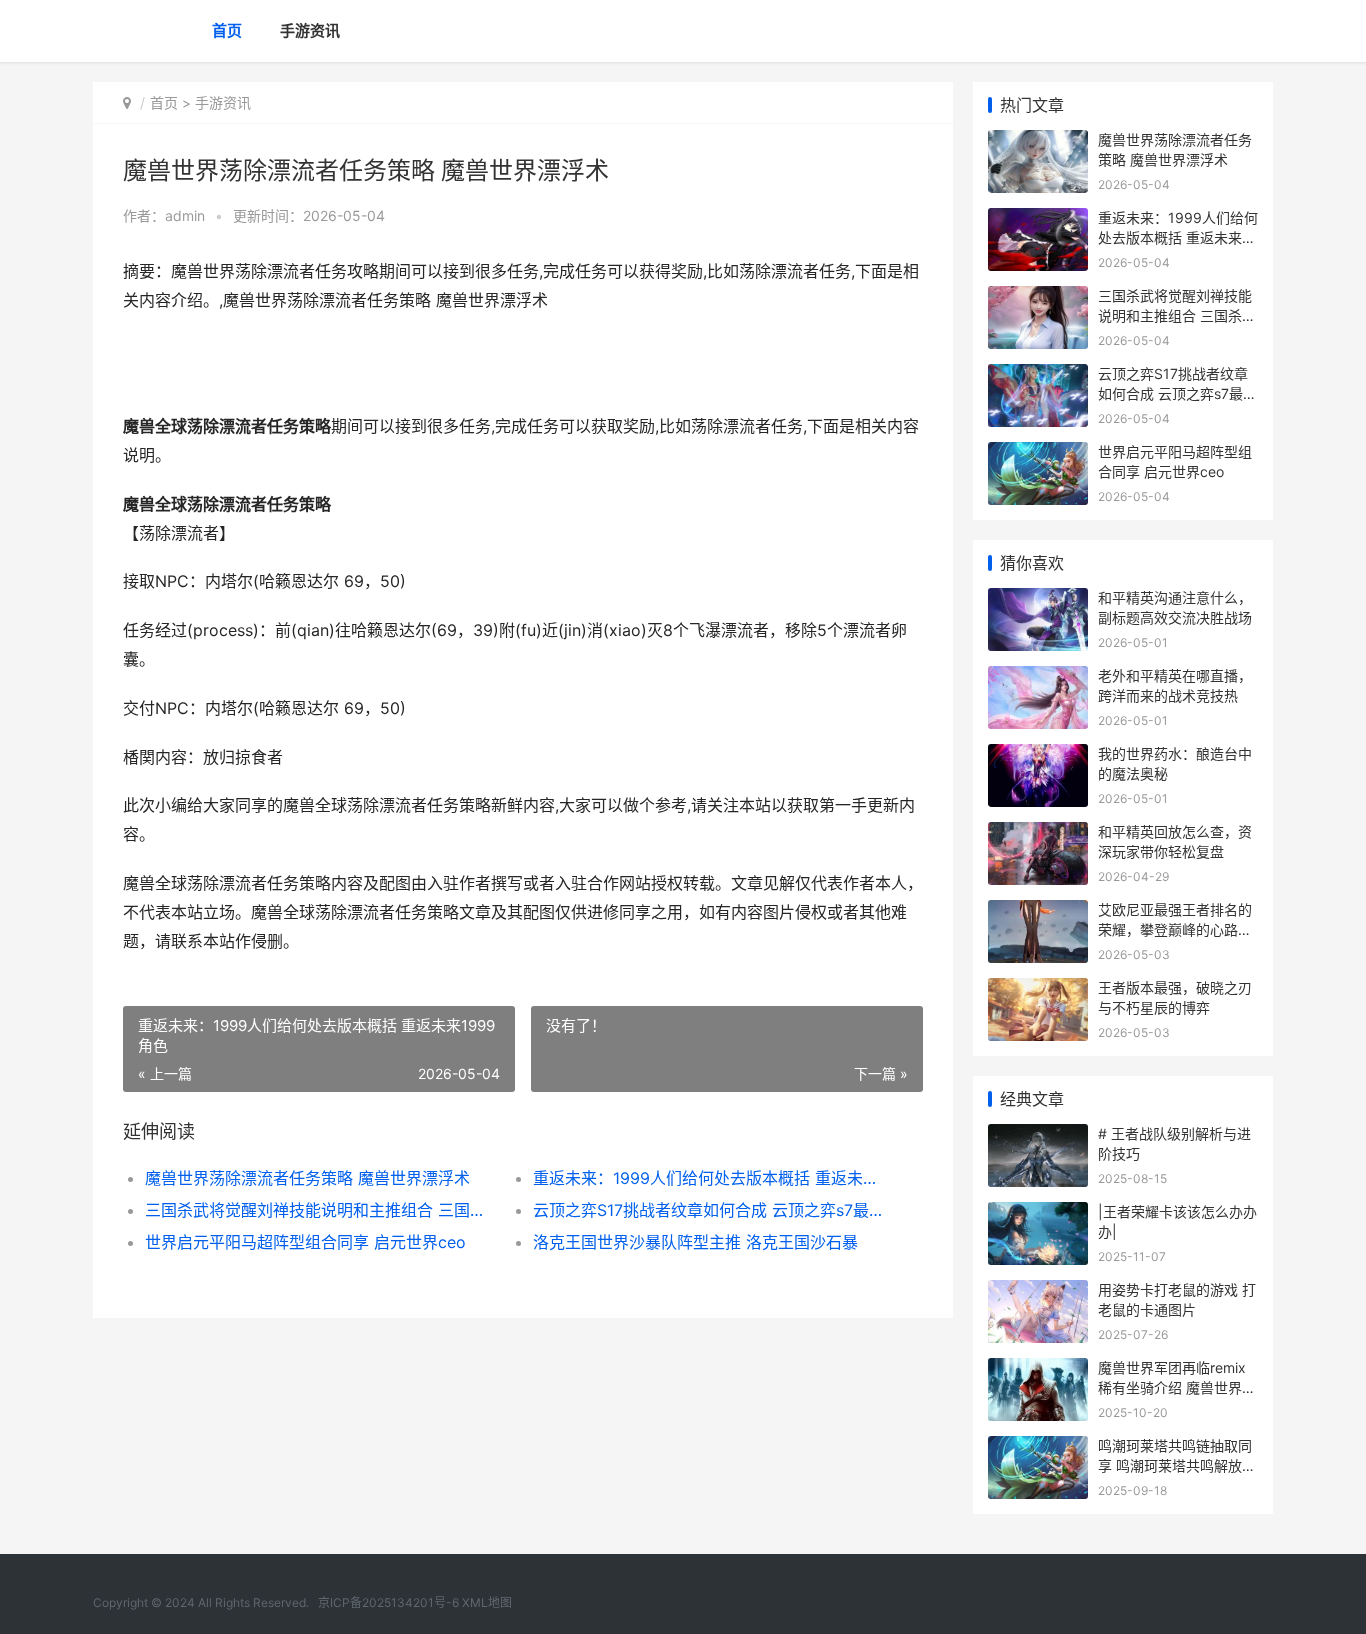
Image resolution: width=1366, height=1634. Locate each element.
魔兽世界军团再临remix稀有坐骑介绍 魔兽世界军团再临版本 (1177, 1387)
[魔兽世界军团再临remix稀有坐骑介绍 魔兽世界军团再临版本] (1038, 1370)
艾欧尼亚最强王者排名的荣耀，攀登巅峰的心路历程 (1175, 929)
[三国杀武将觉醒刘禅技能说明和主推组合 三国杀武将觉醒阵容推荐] (1038, 298)
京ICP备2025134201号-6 (388, 1602)
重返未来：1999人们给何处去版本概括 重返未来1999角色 (707, 1178)
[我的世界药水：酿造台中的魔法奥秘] (1038, 756)
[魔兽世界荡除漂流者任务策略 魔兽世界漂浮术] (1038, 142)
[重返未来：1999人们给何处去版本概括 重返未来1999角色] (1038, 220)
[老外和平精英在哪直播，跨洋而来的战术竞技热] (1038, 678)
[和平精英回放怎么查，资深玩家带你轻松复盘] (1038, 834)
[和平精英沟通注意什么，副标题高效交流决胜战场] (1038, 600)
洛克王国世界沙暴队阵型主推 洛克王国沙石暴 (695, 1242)
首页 (227, 30)
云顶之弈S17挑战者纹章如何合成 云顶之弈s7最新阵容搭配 (707, 1210)
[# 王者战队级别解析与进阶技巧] (1038, 1136)
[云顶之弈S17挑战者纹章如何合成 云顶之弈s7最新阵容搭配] (1038, 376)
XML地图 (487, 1602)
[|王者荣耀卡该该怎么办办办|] (1038, 1214)
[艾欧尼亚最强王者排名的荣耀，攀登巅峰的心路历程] (1038, 912)
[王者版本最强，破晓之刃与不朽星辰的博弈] (1038, 990)
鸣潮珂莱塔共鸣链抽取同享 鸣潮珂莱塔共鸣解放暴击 (1177, 1465)
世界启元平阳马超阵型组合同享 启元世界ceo (305, 1242)
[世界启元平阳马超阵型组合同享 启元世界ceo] (1038, 454)
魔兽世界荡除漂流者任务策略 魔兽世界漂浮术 (307, 1178)
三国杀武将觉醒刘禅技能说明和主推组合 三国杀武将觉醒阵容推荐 (319, 1210)
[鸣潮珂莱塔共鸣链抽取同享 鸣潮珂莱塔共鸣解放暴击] (1038, 1448)
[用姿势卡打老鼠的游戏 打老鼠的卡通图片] (1038, 1292)
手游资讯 (310, 30)
